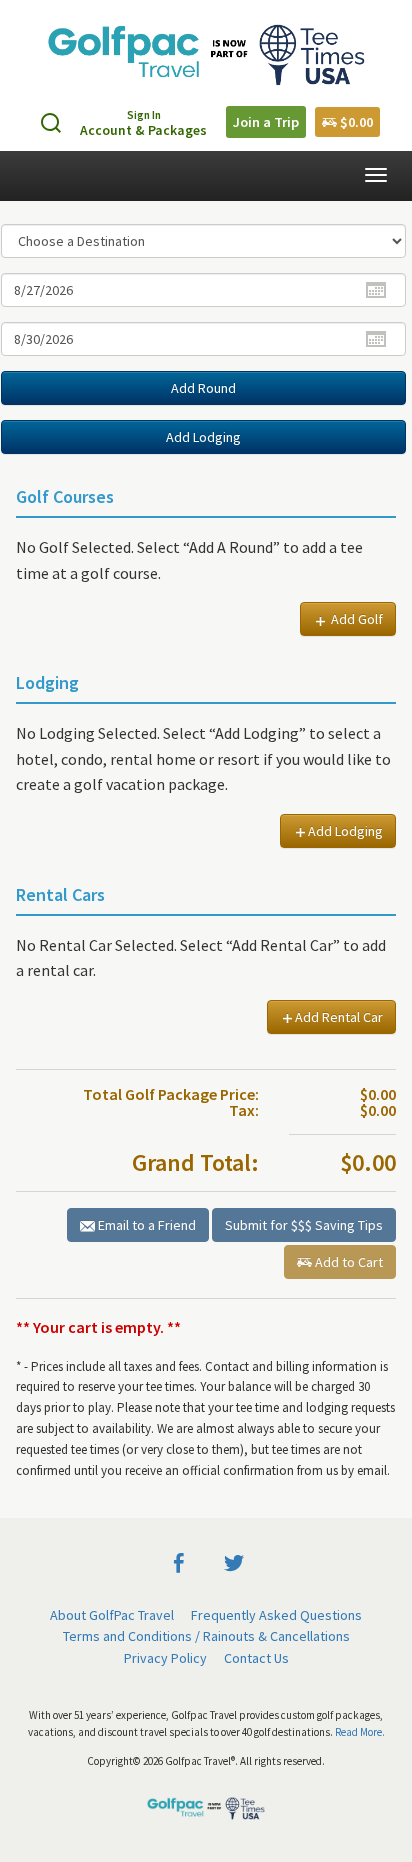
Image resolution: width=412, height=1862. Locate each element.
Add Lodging (203, 437)
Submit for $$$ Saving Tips (304, 1225)
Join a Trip (266, 122)
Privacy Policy (165, 1658)
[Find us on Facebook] (179, 1561)
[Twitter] (234, 1561)
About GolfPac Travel (112, 1615)
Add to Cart (347, 1262)
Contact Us (256, 1658)
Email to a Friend (145, 1225)
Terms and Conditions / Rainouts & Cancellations (206, 1636)
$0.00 (355, 122)
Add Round (203, 388)
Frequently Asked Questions (276, 1615)
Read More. (360, 1732)
